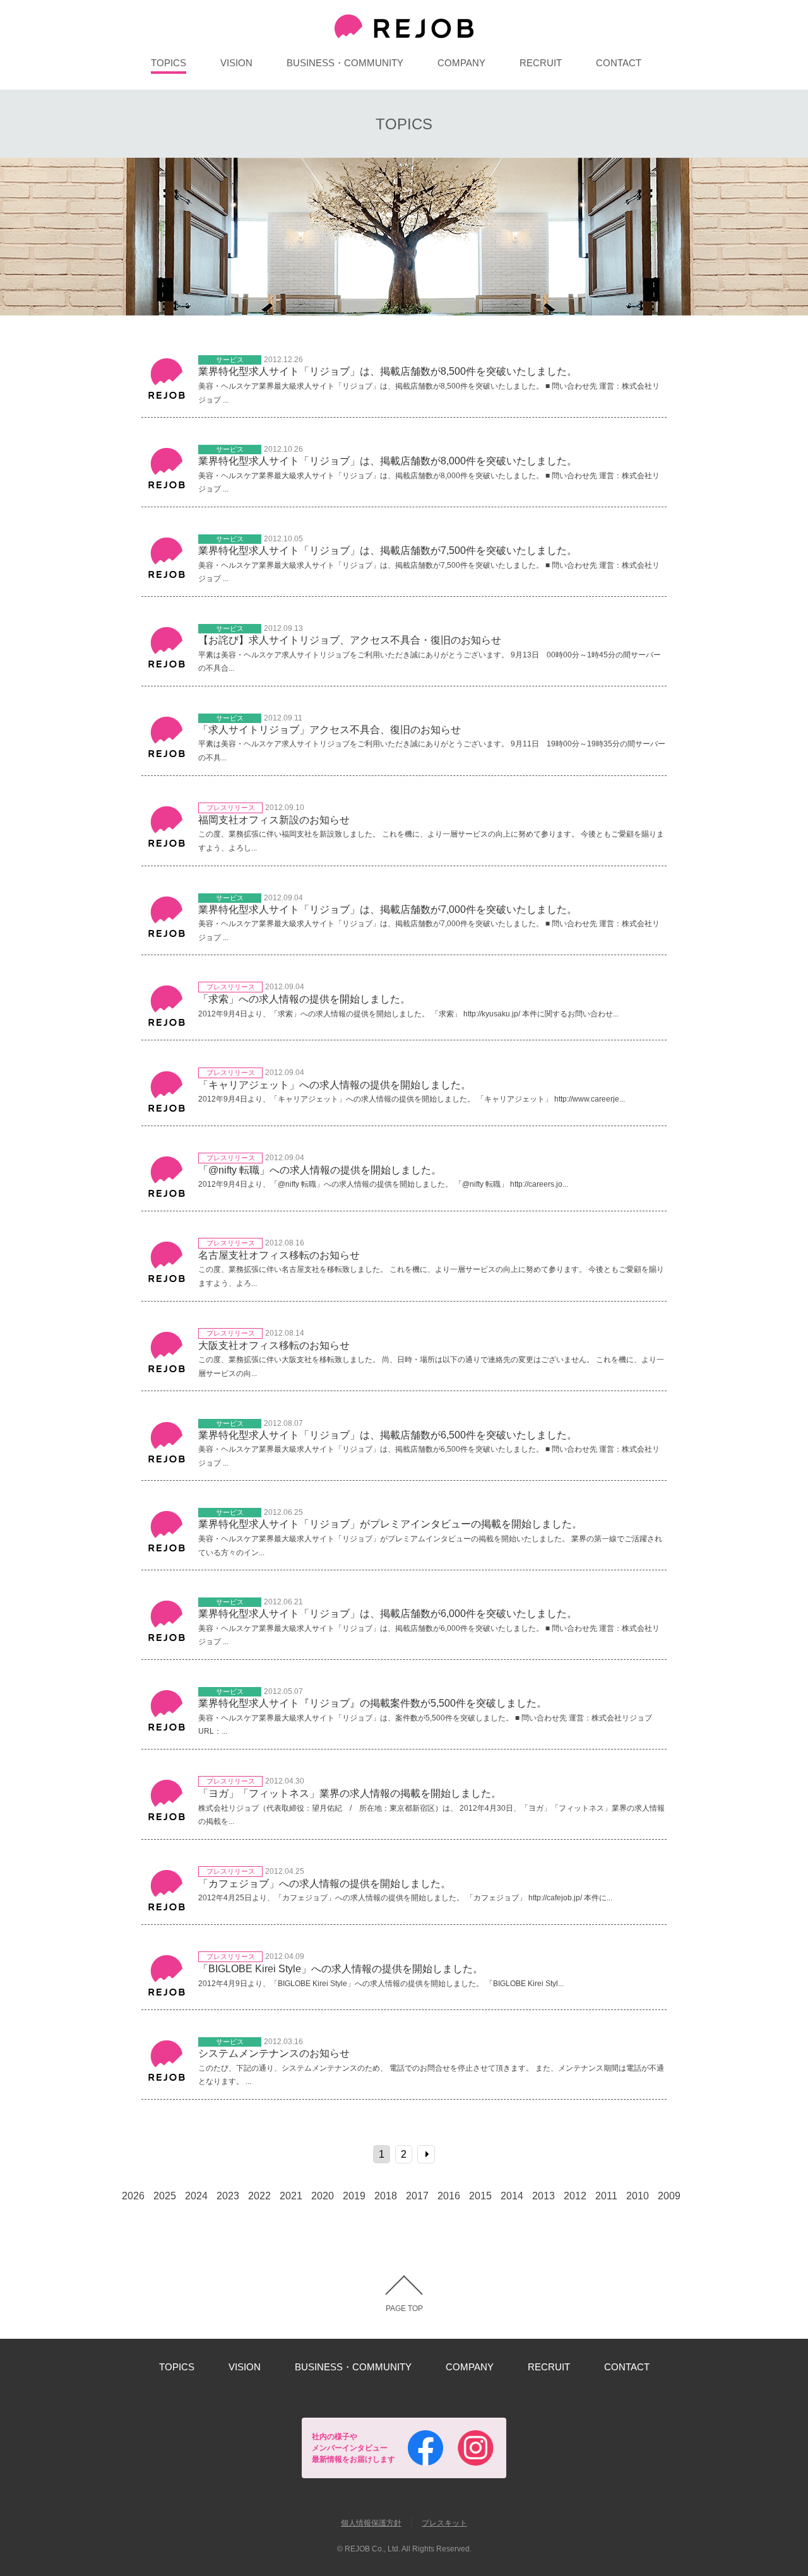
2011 (606, 2196)
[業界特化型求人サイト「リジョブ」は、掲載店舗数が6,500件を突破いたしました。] (167, 1464)
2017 (417, 2196)
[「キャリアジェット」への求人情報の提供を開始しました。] (167, 1113)
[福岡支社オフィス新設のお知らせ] (167, 848)
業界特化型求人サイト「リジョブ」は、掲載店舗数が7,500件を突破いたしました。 (388, 550)
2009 (669, 2196)
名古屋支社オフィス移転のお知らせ (279, 1255)
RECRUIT (541, 63)
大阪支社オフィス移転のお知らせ (274, 1345)
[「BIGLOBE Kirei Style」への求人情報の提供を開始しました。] (167, 1997)
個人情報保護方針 (371, 2523)
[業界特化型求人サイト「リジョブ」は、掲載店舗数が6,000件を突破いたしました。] (167, 1643)
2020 (323, 2196)
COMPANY (461, 63)
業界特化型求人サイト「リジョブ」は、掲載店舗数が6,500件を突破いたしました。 (388, 1435)
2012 (575, 2196)
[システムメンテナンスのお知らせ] (167, 2082)
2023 (228, 2196)
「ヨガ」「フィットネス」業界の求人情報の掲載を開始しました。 (350, 1793)
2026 (133, 2196)
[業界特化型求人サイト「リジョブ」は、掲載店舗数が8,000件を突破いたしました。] (167, 490)
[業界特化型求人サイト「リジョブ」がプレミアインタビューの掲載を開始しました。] (167, 1553)
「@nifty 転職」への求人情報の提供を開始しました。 (320, 1170)
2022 (259, 2196)
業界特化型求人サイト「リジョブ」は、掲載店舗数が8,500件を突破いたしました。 (388, 371)
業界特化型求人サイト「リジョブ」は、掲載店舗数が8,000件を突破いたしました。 (388, 461)
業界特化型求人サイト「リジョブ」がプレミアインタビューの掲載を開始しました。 (390, 1524)
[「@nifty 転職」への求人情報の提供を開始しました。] (167, 1198)
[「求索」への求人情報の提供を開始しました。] (167, 1027)
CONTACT (619, 63)
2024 (196, 2196)
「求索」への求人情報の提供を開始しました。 (304, 999)
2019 (354, 2196)
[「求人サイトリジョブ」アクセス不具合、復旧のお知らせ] (167, 759)
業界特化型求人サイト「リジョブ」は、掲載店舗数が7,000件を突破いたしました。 (388, 909)
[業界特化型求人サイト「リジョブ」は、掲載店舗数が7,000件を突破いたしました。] (167, 938)
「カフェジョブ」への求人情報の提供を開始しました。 (324, 1884)
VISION (236, 63)
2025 (165, 2196)
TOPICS (169, 63)
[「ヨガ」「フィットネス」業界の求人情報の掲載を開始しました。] (167, 1822)
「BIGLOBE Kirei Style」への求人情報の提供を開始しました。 (341, 1969)
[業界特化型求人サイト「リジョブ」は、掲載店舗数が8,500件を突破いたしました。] (167, 400)
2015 (480, 2196)
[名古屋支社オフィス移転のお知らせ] (167, 1284)
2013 (544, 2196)
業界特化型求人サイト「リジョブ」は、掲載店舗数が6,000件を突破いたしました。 (388, 1614)
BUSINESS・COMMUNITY (345, 63)
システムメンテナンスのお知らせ (274, 2053)
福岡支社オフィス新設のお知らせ (274, 820)
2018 (386, 2196)
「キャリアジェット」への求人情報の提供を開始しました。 (335, 1085)
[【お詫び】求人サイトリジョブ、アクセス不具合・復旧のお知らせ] (167, 669)
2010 (638, 2196)
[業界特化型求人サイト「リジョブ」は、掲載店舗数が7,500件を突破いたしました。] (167, 579)
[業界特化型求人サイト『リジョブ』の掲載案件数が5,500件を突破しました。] (167, 1732)
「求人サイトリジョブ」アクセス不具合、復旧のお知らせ (330, 730)
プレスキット (444, 2523)
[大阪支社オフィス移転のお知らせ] (167, 1374)
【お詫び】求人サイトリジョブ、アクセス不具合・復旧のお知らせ (350, 640)
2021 (291, 2196)
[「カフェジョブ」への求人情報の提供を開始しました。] (167, 1912)
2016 (449, 2196)
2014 (512, 2196)
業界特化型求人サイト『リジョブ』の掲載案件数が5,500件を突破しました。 (372, 1703)
